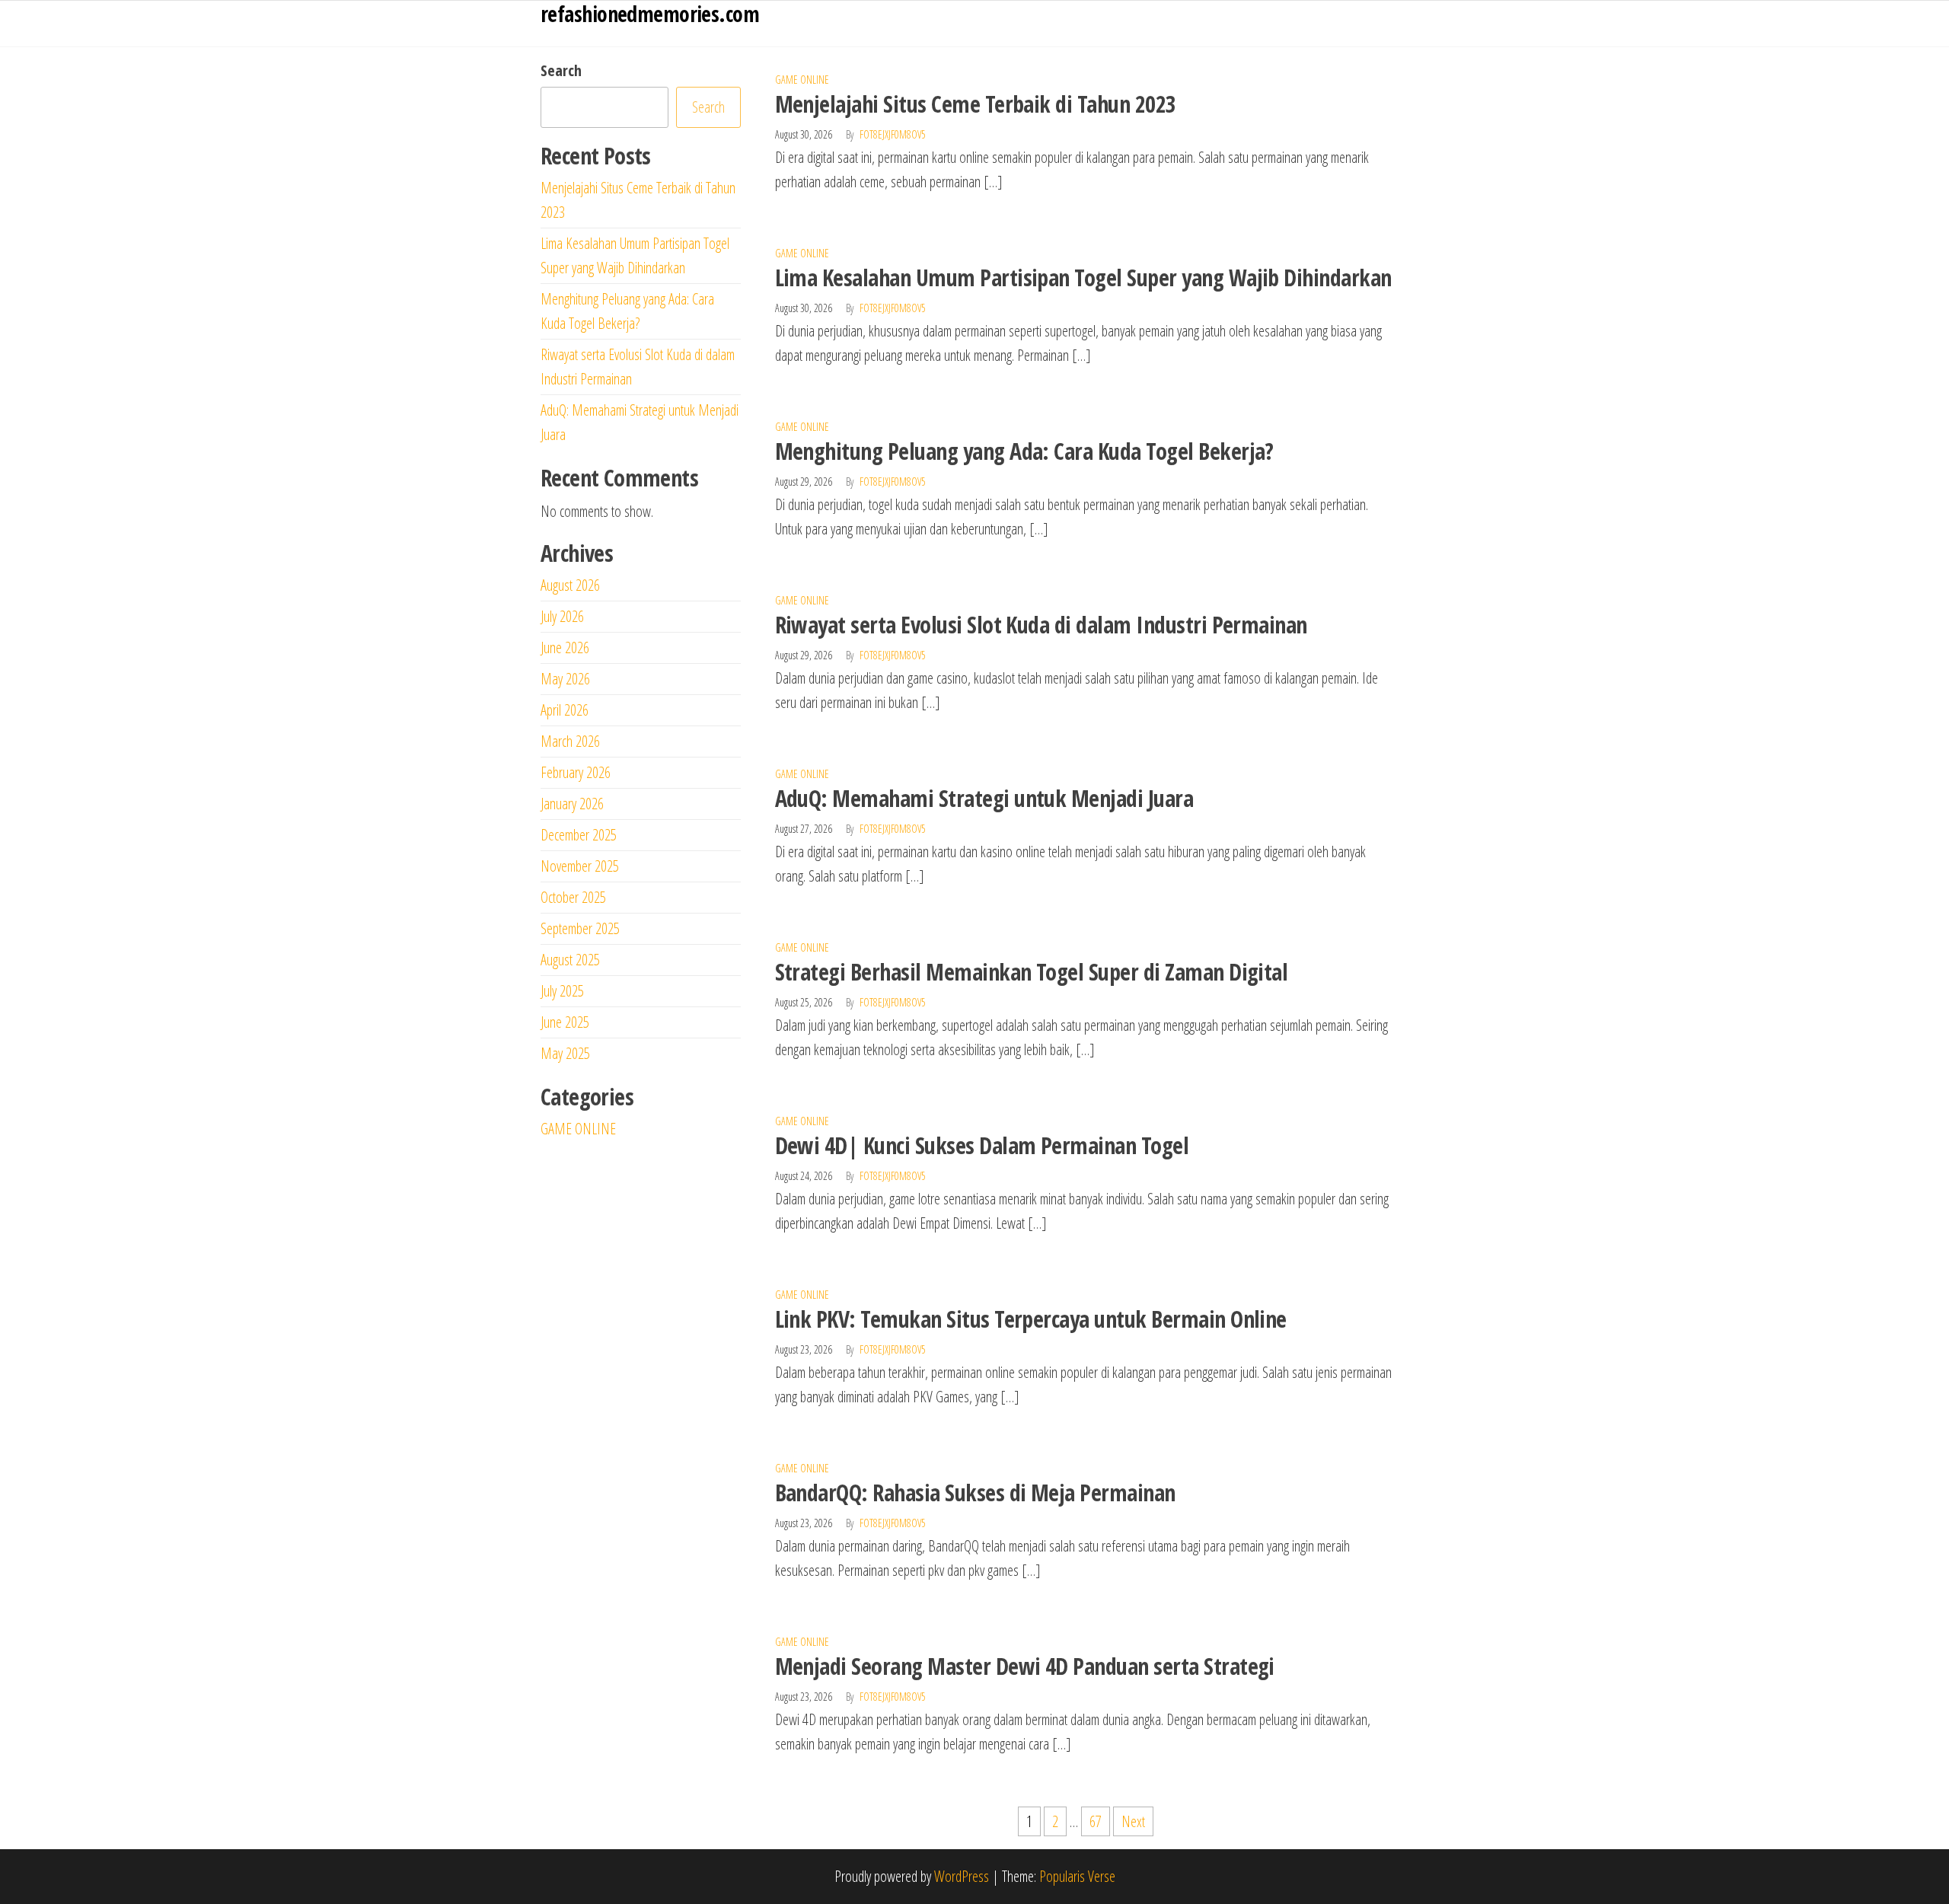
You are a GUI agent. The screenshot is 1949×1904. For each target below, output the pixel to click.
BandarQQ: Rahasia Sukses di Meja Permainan (975, 1493)
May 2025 (565, 1053)
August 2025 (570, 960)
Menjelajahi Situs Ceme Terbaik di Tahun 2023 (976, 104)
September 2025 (580, 928)
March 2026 (570, 741)
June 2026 (565, 647)
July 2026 (562, 616)
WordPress (962, 1876)
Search (561, 70)
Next (1133, 1821)
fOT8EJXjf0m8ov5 (893, 134)
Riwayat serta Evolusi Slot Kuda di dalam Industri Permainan (1041, 625)
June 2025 (565, 1022)
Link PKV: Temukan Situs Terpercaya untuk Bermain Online (1031, 1319)
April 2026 (565, 710)
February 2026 (576, 772)
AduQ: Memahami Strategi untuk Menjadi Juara (984, 798)
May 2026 (565, 679)
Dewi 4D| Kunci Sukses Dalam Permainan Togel (982, 1145)
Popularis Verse (1077, 1876)
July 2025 (562, 991)
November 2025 (580, 866)
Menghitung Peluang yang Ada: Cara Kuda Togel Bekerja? (1024, 451)
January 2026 (572, 804)
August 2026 (570, 585)
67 (1096, 1821)
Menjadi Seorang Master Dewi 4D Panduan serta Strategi (1025, 1666)
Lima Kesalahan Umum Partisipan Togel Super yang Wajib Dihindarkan (1083, 277)
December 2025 (579, 835)
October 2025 (573, 897)
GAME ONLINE (802, 80)
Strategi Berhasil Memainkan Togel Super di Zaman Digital (1032, 972)
